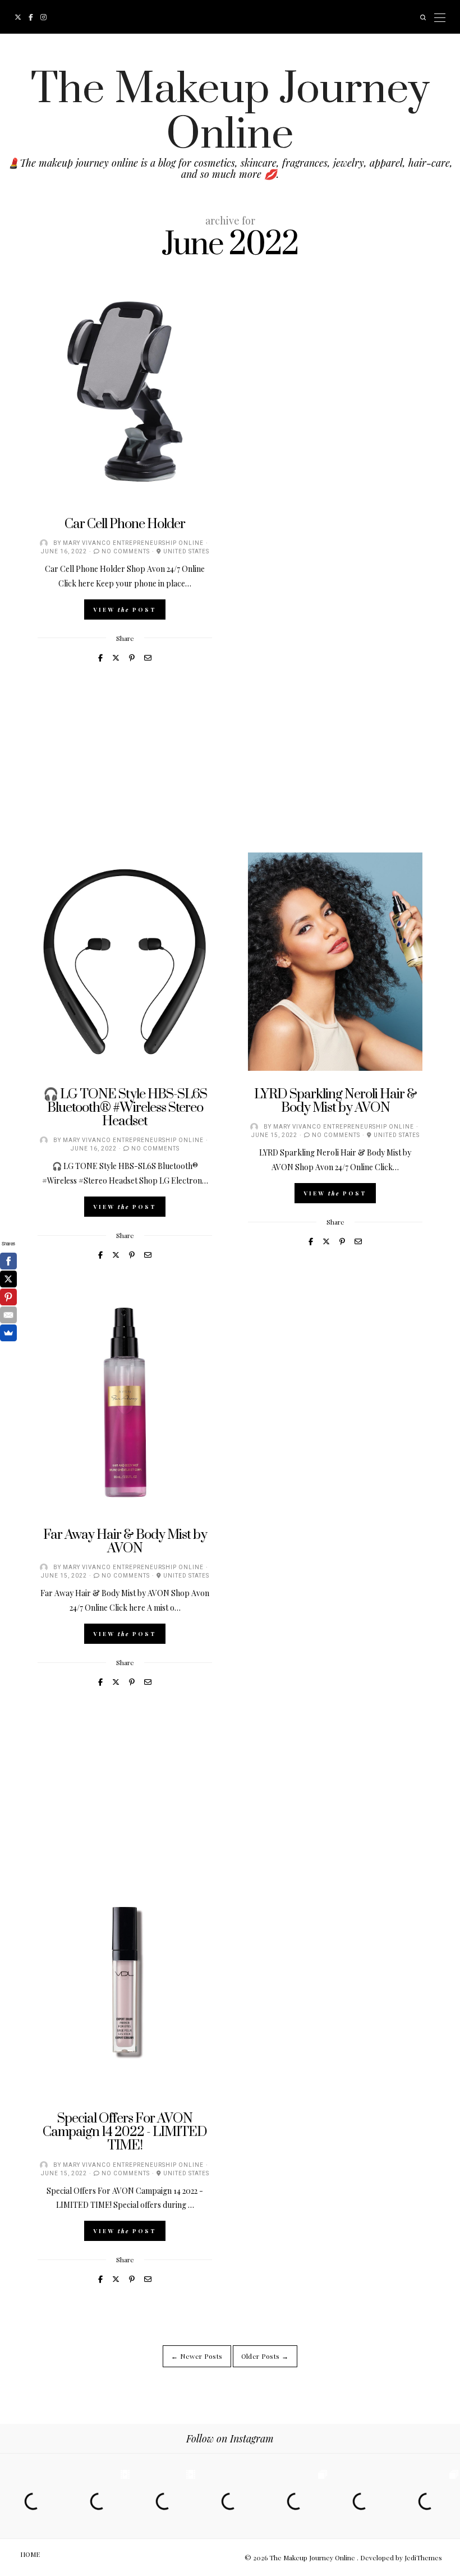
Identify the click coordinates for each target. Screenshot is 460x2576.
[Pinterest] (8, 1297)
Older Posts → (265, 2356)
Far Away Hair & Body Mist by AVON (125, 1542)
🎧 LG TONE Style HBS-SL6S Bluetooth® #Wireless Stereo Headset (125, 1108)
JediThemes (423, 2557)
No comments (126, 552)
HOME (30, 2554)
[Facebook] (8, 1261)
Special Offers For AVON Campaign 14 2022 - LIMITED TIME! (125, 2132)
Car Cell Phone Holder (125, 524)
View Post (125, 609)
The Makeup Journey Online (230, 112)
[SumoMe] (8, 1333)
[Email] (8, 1315)
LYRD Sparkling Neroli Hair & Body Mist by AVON (335, 1101)
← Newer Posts (197, 2356)
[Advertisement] (230, 774)
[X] (8, 1279)
